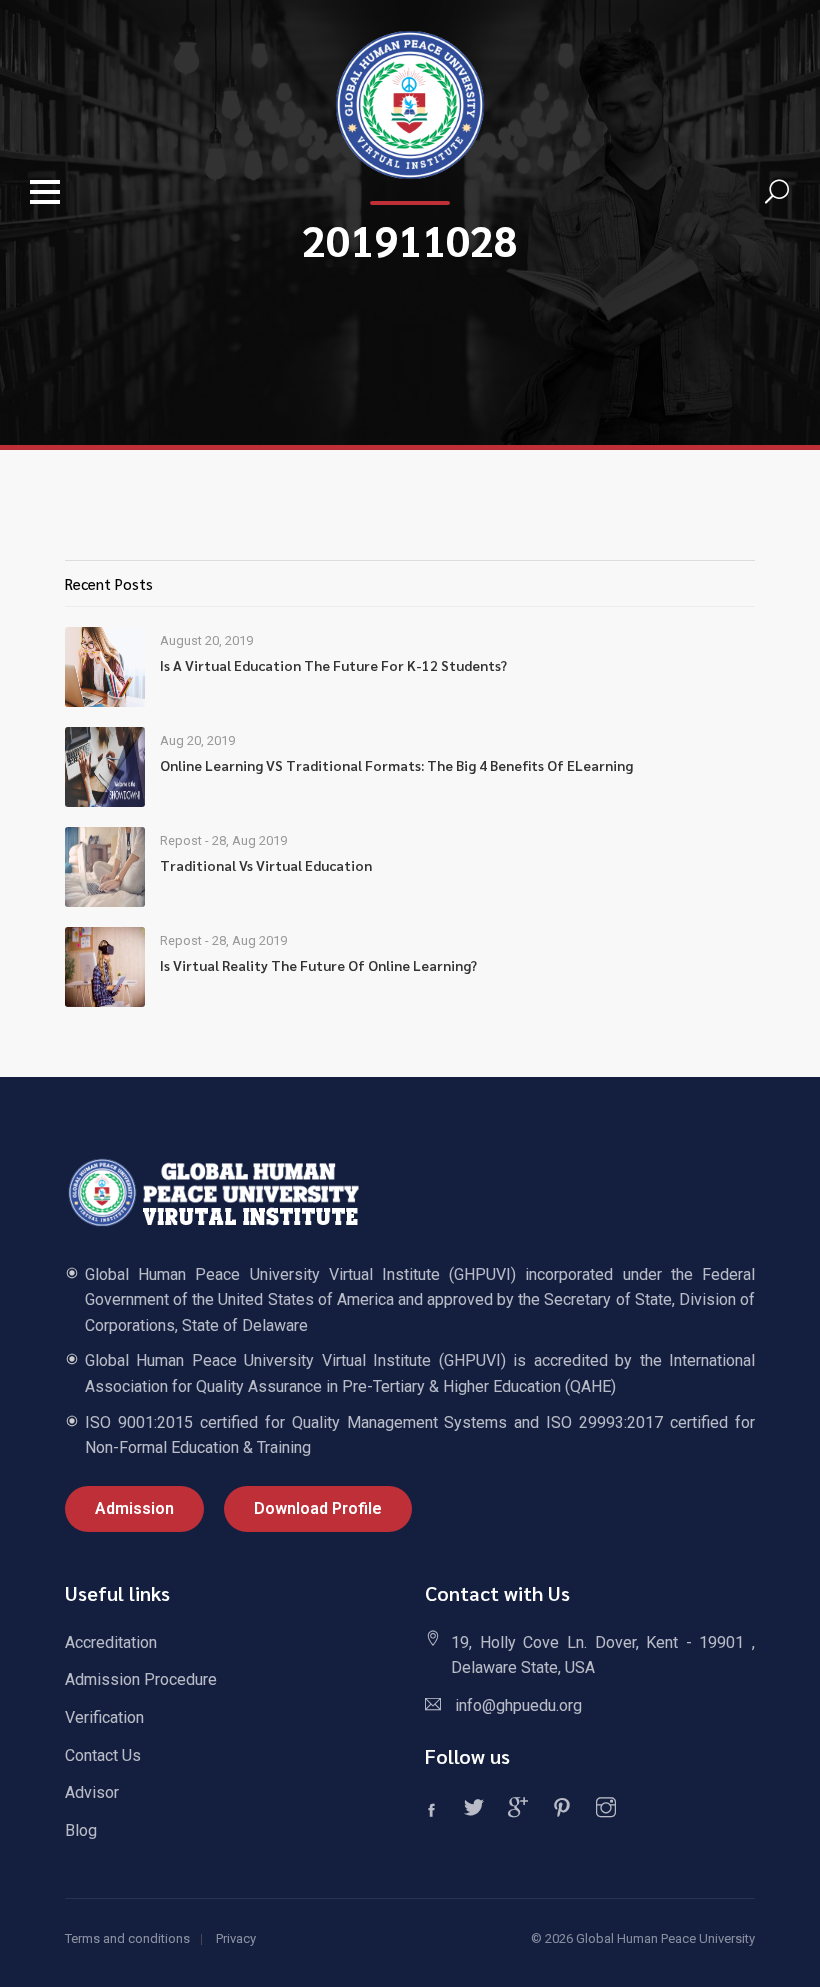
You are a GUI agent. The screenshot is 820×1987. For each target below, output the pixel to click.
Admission (134, 1508)
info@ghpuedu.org (518, 1705)
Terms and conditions (127, 1938)
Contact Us (103, 1755)
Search (777, 192)
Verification (104, 1717)
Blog (81, 1830)
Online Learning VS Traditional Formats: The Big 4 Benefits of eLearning (396, 765)
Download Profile (318, 1508)
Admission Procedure (141, 1679)
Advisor (92, 1792)
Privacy (236, 1938)
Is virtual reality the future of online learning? (318, 965)
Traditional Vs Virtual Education (266, 865)
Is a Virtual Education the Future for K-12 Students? (333, 665)
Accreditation (111, 1642)
